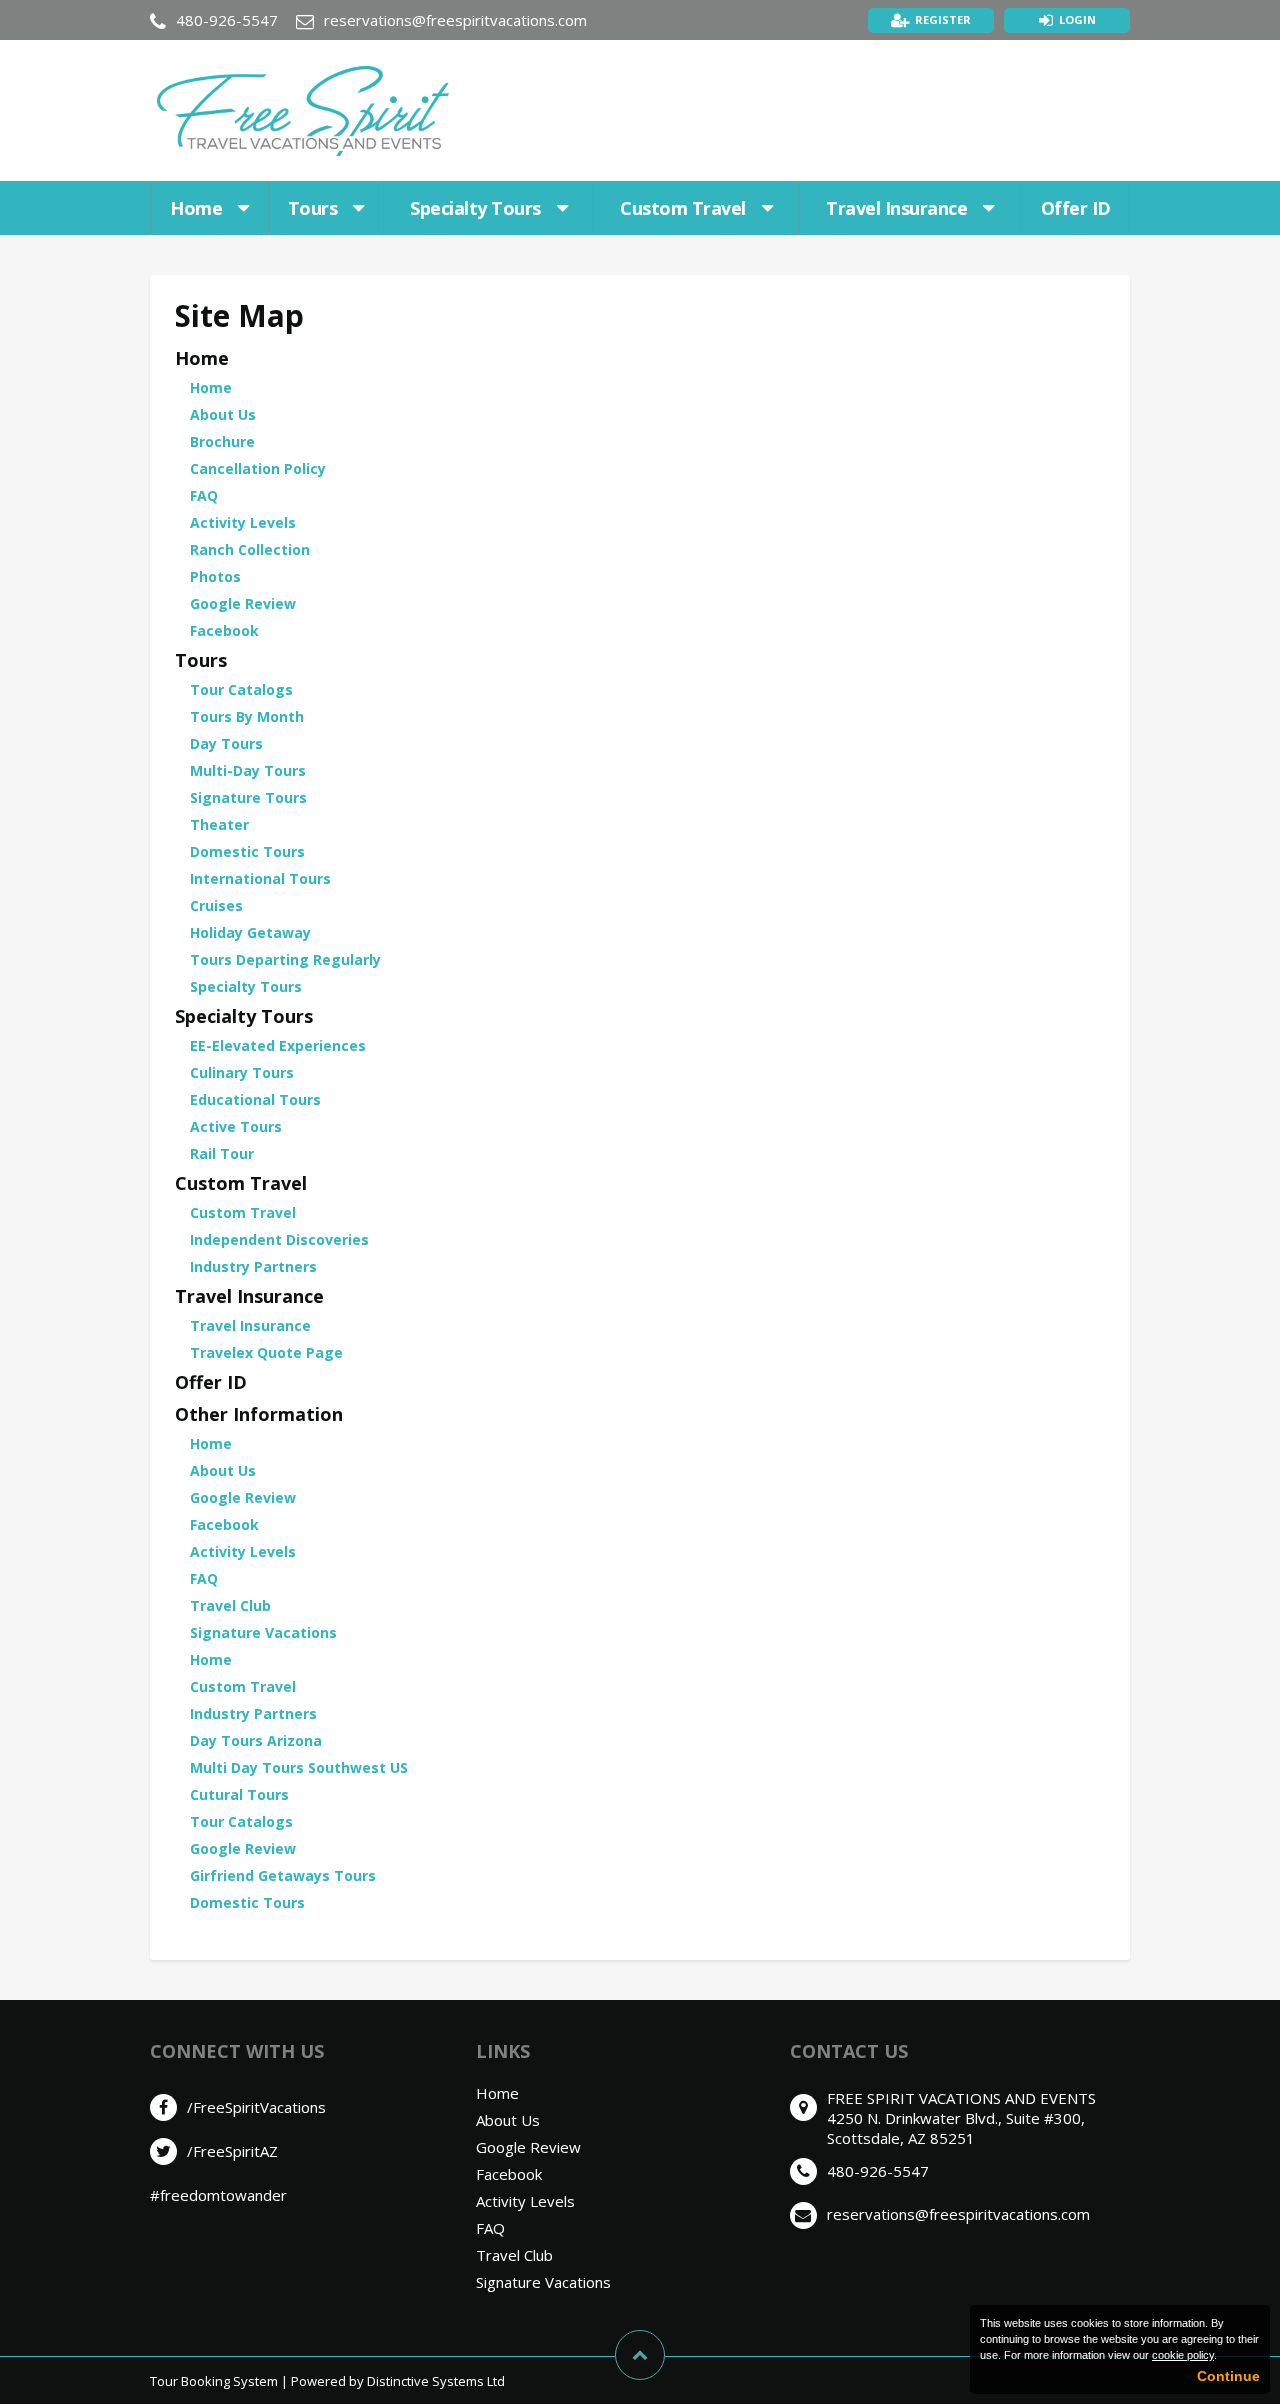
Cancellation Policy (258, 468)
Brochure (222, 441)
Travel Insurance (896, 208)
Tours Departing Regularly (285, 959)
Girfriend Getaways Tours (283, 1875)
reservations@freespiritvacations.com (455, 20)
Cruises (216, 905)
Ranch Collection (250, 549)
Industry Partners (253, 1266)
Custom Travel (683, 208)
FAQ (204, 495)
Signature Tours (248, 797)
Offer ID (1076, 208)
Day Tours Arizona (256, 1740)
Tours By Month (247, 716)
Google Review (243, 603)
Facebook (224, 630)
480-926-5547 (227, 20)
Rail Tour (222, 1153)
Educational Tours (255, 1099)
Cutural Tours (239, 1794)
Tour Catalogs (241, 689)
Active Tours (236, 1126)
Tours (313, 208)
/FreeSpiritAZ (232, 2151)
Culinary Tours (242, 1072)
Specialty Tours (475, 208)
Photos (215, 576)
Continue (1228, 2376)
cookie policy (1183, 2355)
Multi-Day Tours (248, 770)
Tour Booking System (214, 2381)
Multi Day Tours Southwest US (299, 1767)
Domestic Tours (247, 851)
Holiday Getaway (250, 932)
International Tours (260, 878)
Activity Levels (243, 522)
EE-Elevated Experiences (278, 1045)
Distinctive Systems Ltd (436, 2381)
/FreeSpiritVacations (256, 2107)
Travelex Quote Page (266, 1352)
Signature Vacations (263, 1632)
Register (943, 19)
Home (196, 208)
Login (1077, 19)
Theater (219, 824)
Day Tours (226, 743)
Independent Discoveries (279, 1239)
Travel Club (230, 1605)
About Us (223, 414)
